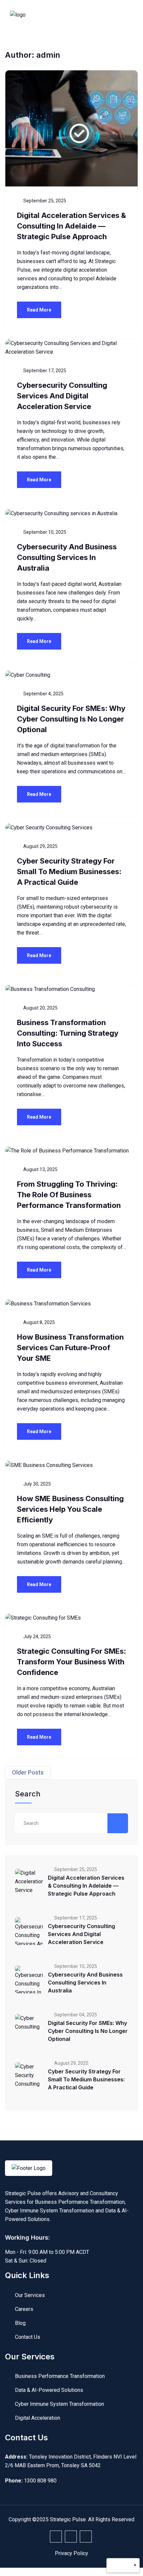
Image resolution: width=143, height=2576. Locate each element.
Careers (24, 2309)
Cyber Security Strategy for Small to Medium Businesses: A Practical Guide (69, 871)
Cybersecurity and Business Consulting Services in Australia (67, 557)
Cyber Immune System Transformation (60, 2404)
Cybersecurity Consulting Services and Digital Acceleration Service (62, 396)
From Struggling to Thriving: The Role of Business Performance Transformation (69, 1195)
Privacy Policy (71, 2553)
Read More (39, 310)
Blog (20, 2323)
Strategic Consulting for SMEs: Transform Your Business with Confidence (71, 1662)
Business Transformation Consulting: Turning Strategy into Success (68, 1033)
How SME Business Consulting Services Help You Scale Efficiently (70, 1509)
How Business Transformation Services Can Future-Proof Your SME (70, 1348)
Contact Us (28, 2337)
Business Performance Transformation (60, 2376)
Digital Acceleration (38, 2418)
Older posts (28, 1772)
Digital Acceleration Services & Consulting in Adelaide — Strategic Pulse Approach (71, 226)
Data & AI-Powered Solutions (49, 2390)
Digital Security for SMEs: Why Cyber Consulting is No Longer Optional (71, 719)
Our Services (30, 2295)
